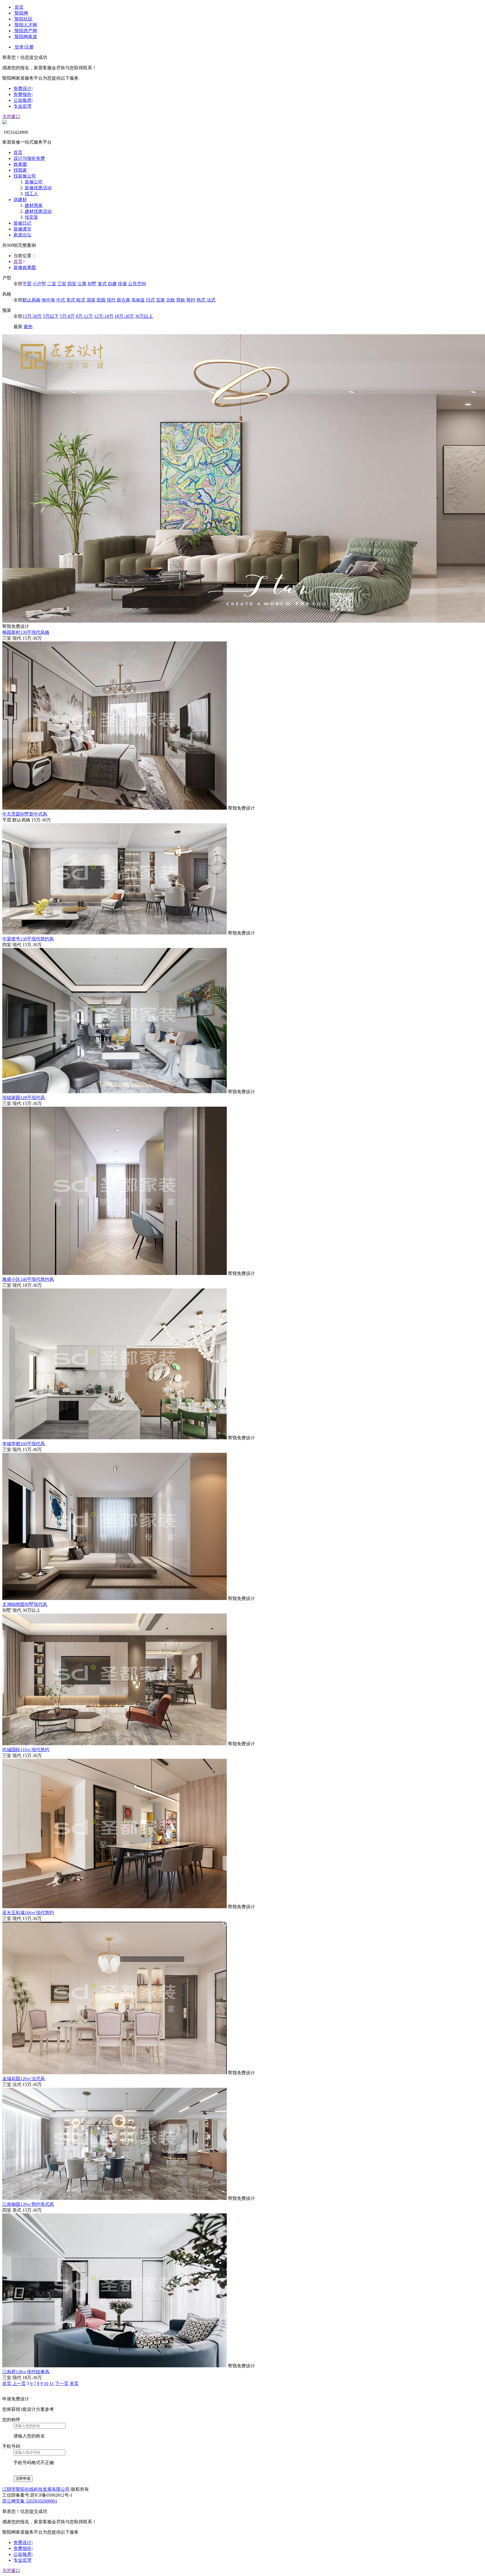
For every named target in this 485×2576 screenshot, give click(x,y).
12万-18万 (104, 316)
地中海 (48, 300)
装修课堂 (22, 229)
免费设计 (22, 88)
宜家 (161, 300)
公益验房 (22, 100)
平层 (27, 284)
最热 (28, 327)
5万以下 (51, 316)
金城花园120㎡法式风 (24, 2079)
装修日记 (22, 223)
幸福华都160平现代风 (24, 1444)
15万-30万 (32, 316)
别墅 (92, 284)
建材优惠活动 (38, 211)
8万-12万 (84, 316)
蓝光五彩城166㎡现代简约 (28, 1913)
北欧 (171, 300)
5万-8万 (67, 316)
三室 (62, 284)
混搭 (91, 300)
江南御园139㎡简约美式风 (28, 2204)
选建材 (20, 200)
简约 (191, 300)
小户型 (39, 284)
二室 (52, 284)
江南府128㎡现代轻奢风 (26, 2372)
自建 (112, 284)
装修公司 (34, 182)
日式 (150, 300)
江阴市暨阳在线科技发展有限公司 (36, 2489)
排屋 (122, 284)
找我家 (20, 170)
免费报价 (22, 94)
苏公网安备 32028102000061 (30, 2501)
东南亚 (138, 300)
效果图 (20, 164)
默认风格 (31, 300)
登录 (19, 47)
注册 (29, 47)
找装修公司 (25, 176)
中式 (61, 300)
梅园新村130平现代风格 (26, 632)
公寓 (82, 284)
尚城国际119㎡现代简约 (26, 1750)
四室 (72, 284)
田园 (101, 300)
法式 (211, 300)
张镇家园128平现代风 (24, 1098)
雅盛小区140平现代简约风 (28, 1279)
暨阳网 (21, 13)
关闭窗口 (11, 117)
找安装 (31, 217)
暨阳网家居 (26, 37)
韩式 (201, 300)
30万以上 (144, 316)
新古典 (123, 300)
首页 (19, 7)
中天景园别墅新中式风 (25, 814)
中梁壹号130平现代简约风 (28, 939)
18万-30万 (124, 316)
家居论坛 (22, 235)
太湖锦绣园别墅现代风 (25, 1604)
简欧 (181, 300)
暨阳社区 (24, 19)
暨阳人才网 (26, 25)
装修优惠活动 (38, 188)
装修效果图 (25, 267)
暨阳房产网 (26, 31)
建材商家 (34, 205)
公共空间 (137, 284)
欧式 (81, 300)
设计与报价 (29, 158)
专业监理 (22, 106)
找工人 (31, 194)
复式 (102, 284)
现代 (111, 300)
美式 (71, 300)
